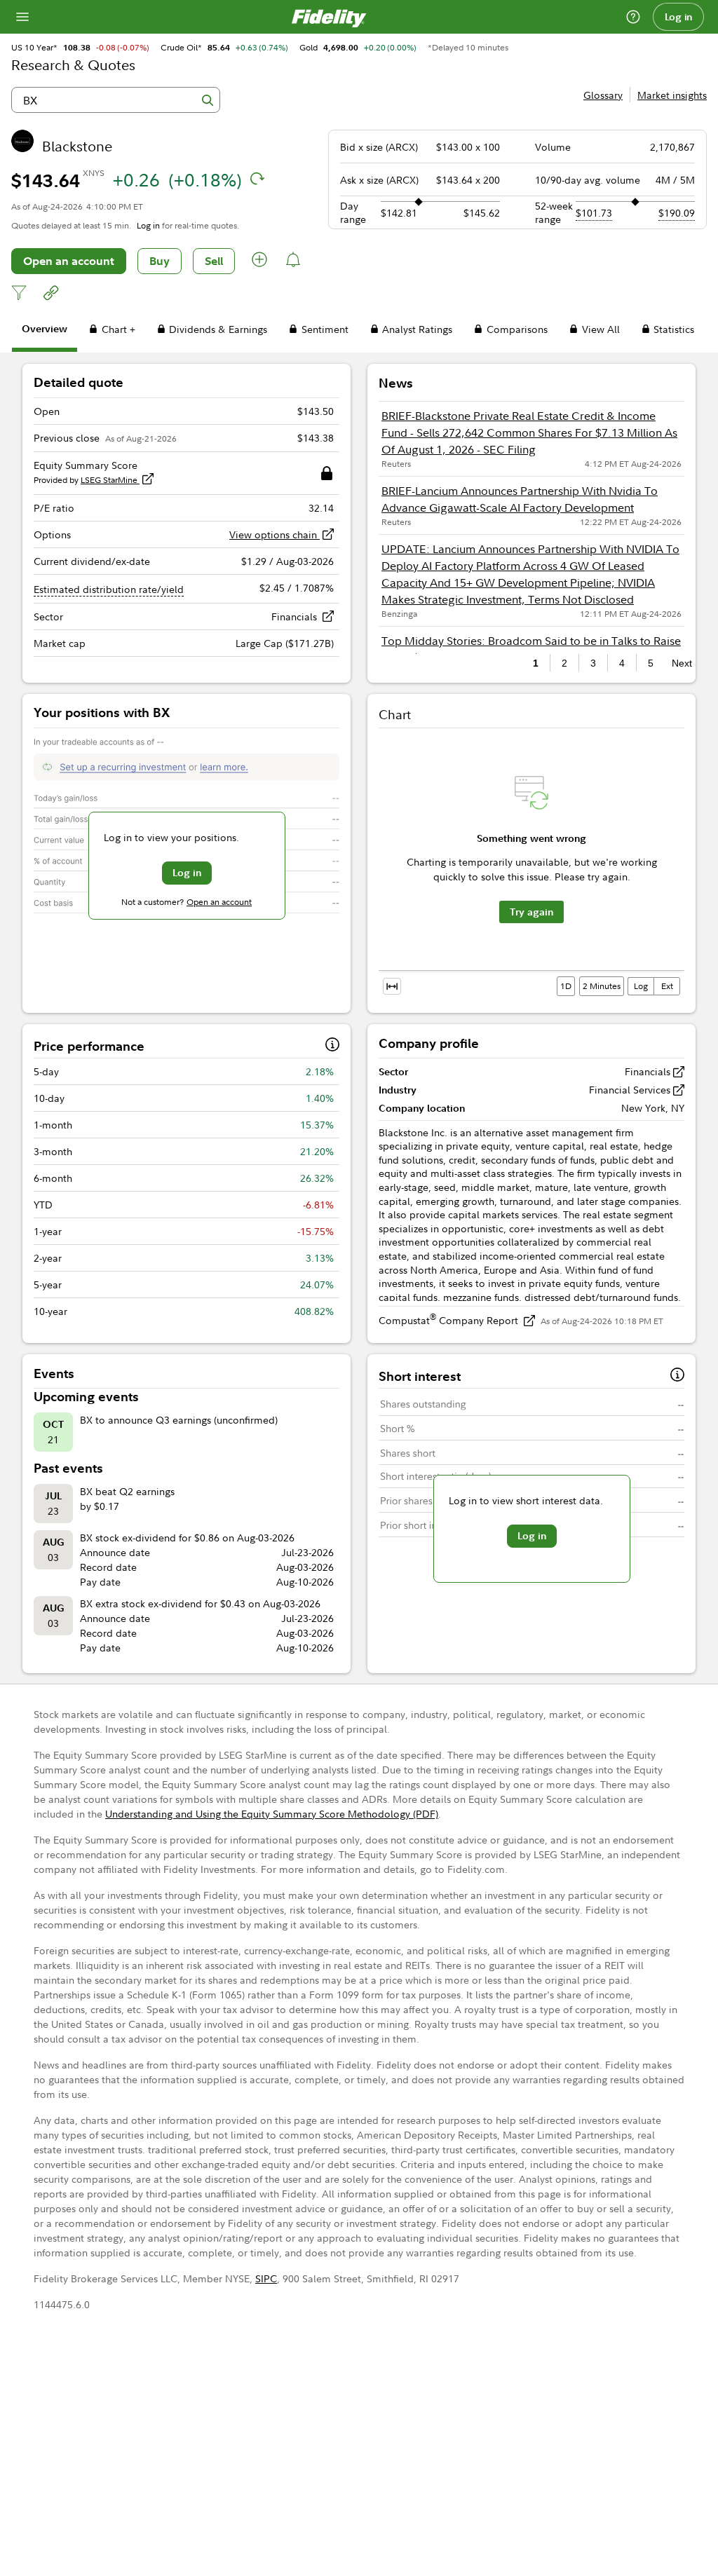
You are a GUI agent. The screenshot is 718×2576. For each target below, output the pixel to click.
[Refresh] (257, 179)
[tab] (45, 331)
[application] (531, 865)
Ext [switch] (667, 986)
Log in (679, 17)
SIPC (266, 2278)
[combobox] (116, 100)
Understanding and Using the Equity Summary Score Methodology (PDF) (272, 1814)
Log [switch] (641, 986)
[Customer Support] (633, 17)
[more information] (332, 1046)
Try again (531, 912)
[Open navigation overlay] (22, 17)
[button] (260, 261)
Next (678, 663)
